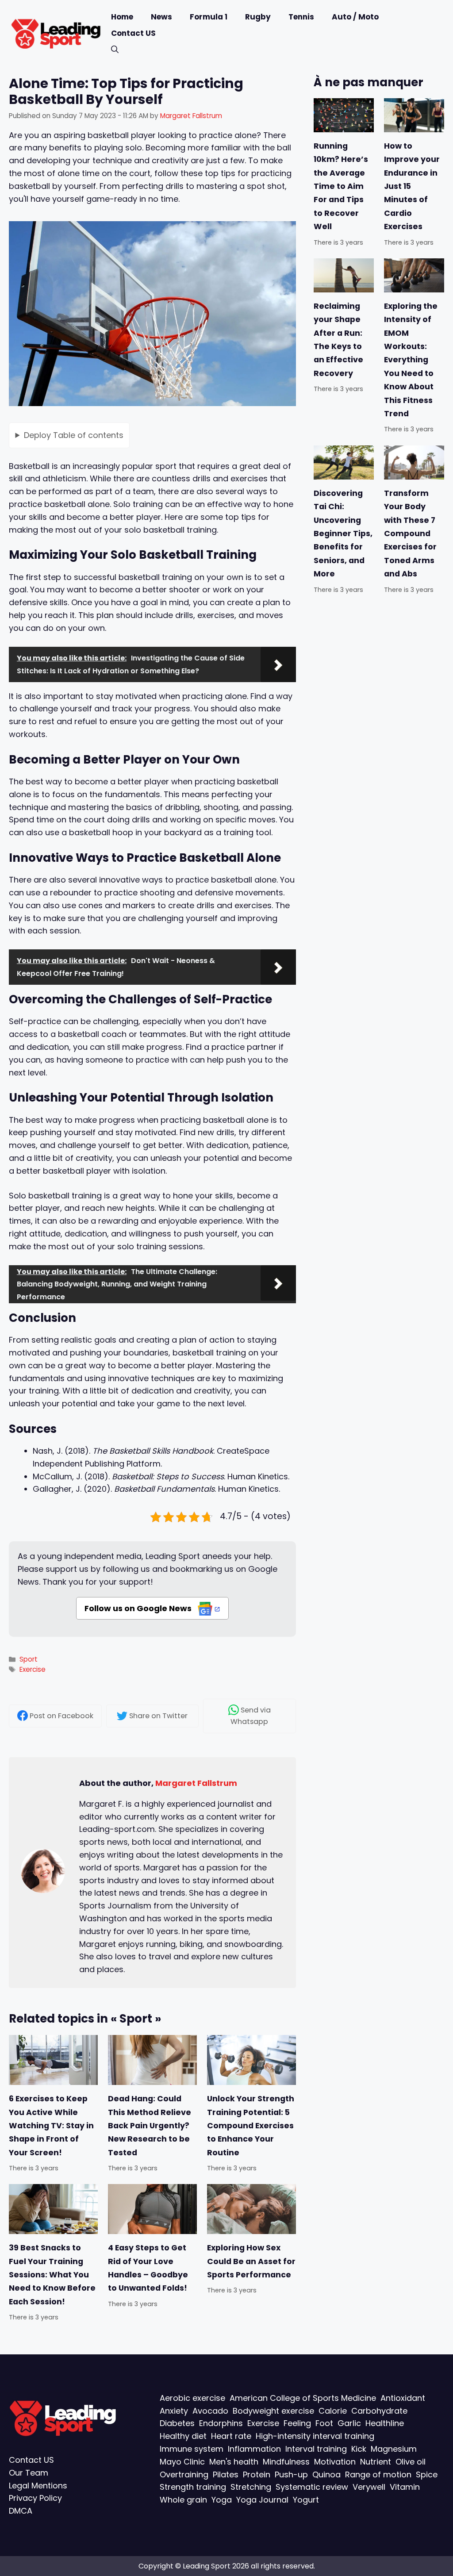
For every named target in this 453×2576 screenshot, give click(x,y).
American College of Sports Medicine (303, 2398)
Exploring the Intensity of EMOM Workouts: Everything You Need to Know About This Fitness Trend (411, 360)
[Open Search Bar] (115, 50)
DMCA (21, 2511)
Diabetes (177, 2423)
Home (122, 17)
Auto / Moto (355, 17)
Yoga (222, 2500)
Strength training (193, 2487)
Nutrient (376, 2461)
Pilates (226, 2474)
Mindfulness (286, 2461)
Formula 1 (209, 17)
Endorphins (221, 2423)
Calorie (333, 2410)
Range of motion (378, 2474)
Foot (324, 2423)
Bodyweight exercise (273, 2410)
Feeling (297, 2423)
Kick (359, 2449)
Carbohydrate (379, 2410)
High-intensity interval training (315, 2436)
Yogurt (306, 2500)
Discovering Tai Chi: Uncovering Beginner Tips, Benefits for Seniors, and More (343, 533)
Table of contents (74, 435)
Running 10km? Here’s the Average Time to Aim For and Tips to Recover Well (341, 186)
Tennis (301, 17)
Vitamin (405, 2487)
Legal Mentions (38, 2485)
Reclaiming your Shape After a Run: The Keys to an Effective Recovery (338, 340)
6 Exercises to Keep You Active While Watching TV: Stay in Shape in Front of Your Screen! (51, 2126)
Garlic (349, 2423)
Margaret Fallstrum (196, 1783)
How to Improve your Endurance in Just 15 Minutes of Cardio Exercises (412, 186)
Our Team (29, 2472)
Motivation (335, 2461)
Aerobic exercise (192, 2398)
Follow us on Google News (139, 1608)
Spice (427, 2474)
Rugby (258, 17)
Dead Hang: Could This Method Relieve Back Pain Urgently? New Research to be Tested (150, 2126)
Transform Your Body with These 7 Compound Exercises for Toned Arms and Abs (410, 533)
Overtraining (184, 2474)
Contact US (133, 33)
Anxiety (174, 2410)
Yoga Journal (262, 2500)
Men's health (234, 2461)
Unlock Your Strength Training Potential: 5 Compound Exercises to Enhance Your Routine (251, 2126)
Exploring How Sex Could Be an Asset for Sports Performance (251, 2261)
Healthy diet (183, 2436)
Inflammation (254, 2449)
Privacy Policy (35, 2498)
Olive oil (411, 2461)
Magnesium (394, 2449)
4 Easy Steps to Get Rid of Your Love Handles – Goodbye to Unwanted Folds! (148, 2268)
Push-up (291, 2474)
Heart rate (231, 2436)
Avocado (210, 2410)
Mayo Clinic (182, 2461)
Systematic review (312, 2487)
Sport (29, 1659)
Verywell (369, 2487)
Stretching (251, 2487)
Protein (257, 2474)
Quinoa (326, 2474)
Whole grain (183, 2500)
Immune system (192, 2449)
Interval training (316, 2449)
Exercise (33, 1669)
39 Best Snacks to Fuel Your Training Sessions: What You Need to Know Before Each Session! (52, 2275)
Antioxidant (403, 2398)
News (161, 17)
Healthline (385, 2423)
